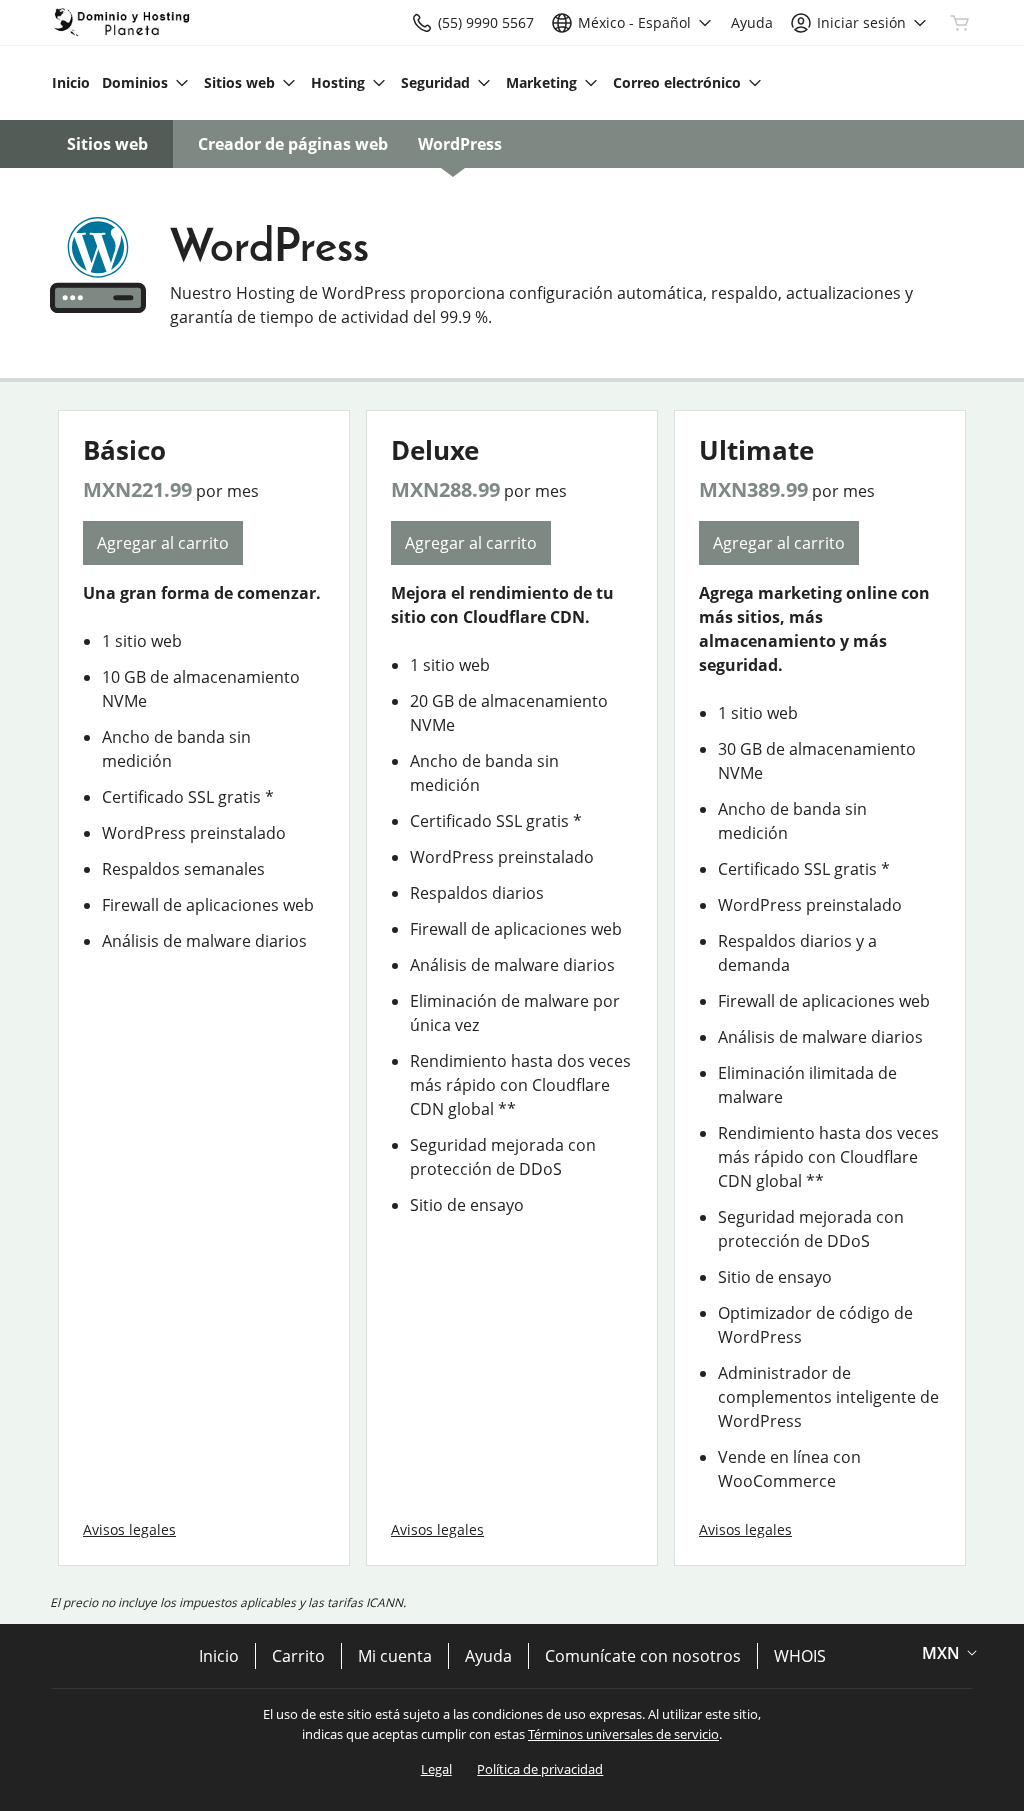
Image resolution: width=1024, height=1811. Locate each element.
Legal (436, 1769)
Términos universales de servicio (623, 1734)
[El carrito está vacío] (960, 23)
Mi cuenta (395, 1656)
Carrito (298, 1656)
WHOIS (800, 1656)
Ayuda (488, 1656)
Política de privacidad (540, 1769)
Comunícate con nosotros (643, 1656)
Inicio (219, 1656)
